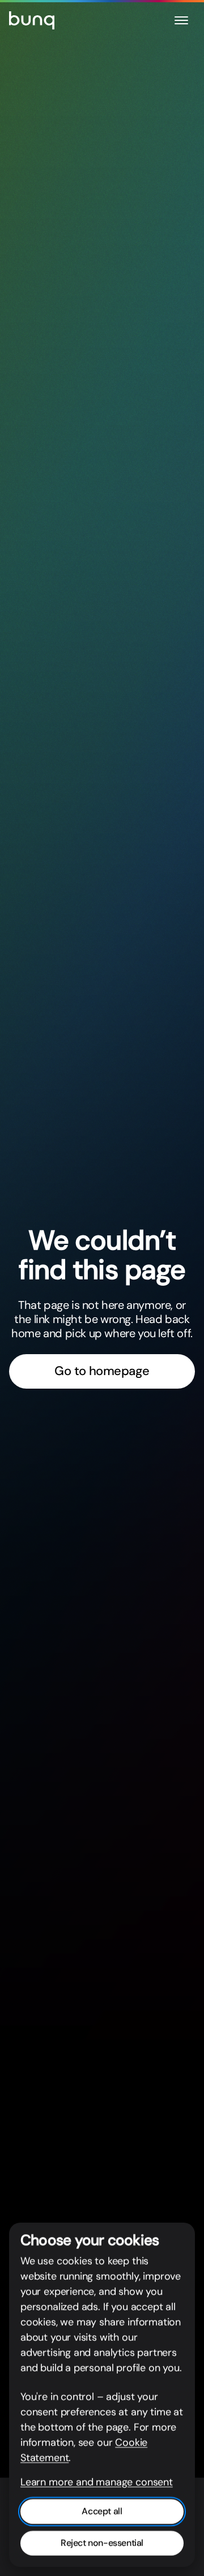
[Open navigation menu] (181, 20)
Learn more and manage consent (97, 2482)
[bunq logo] (32, 20)
